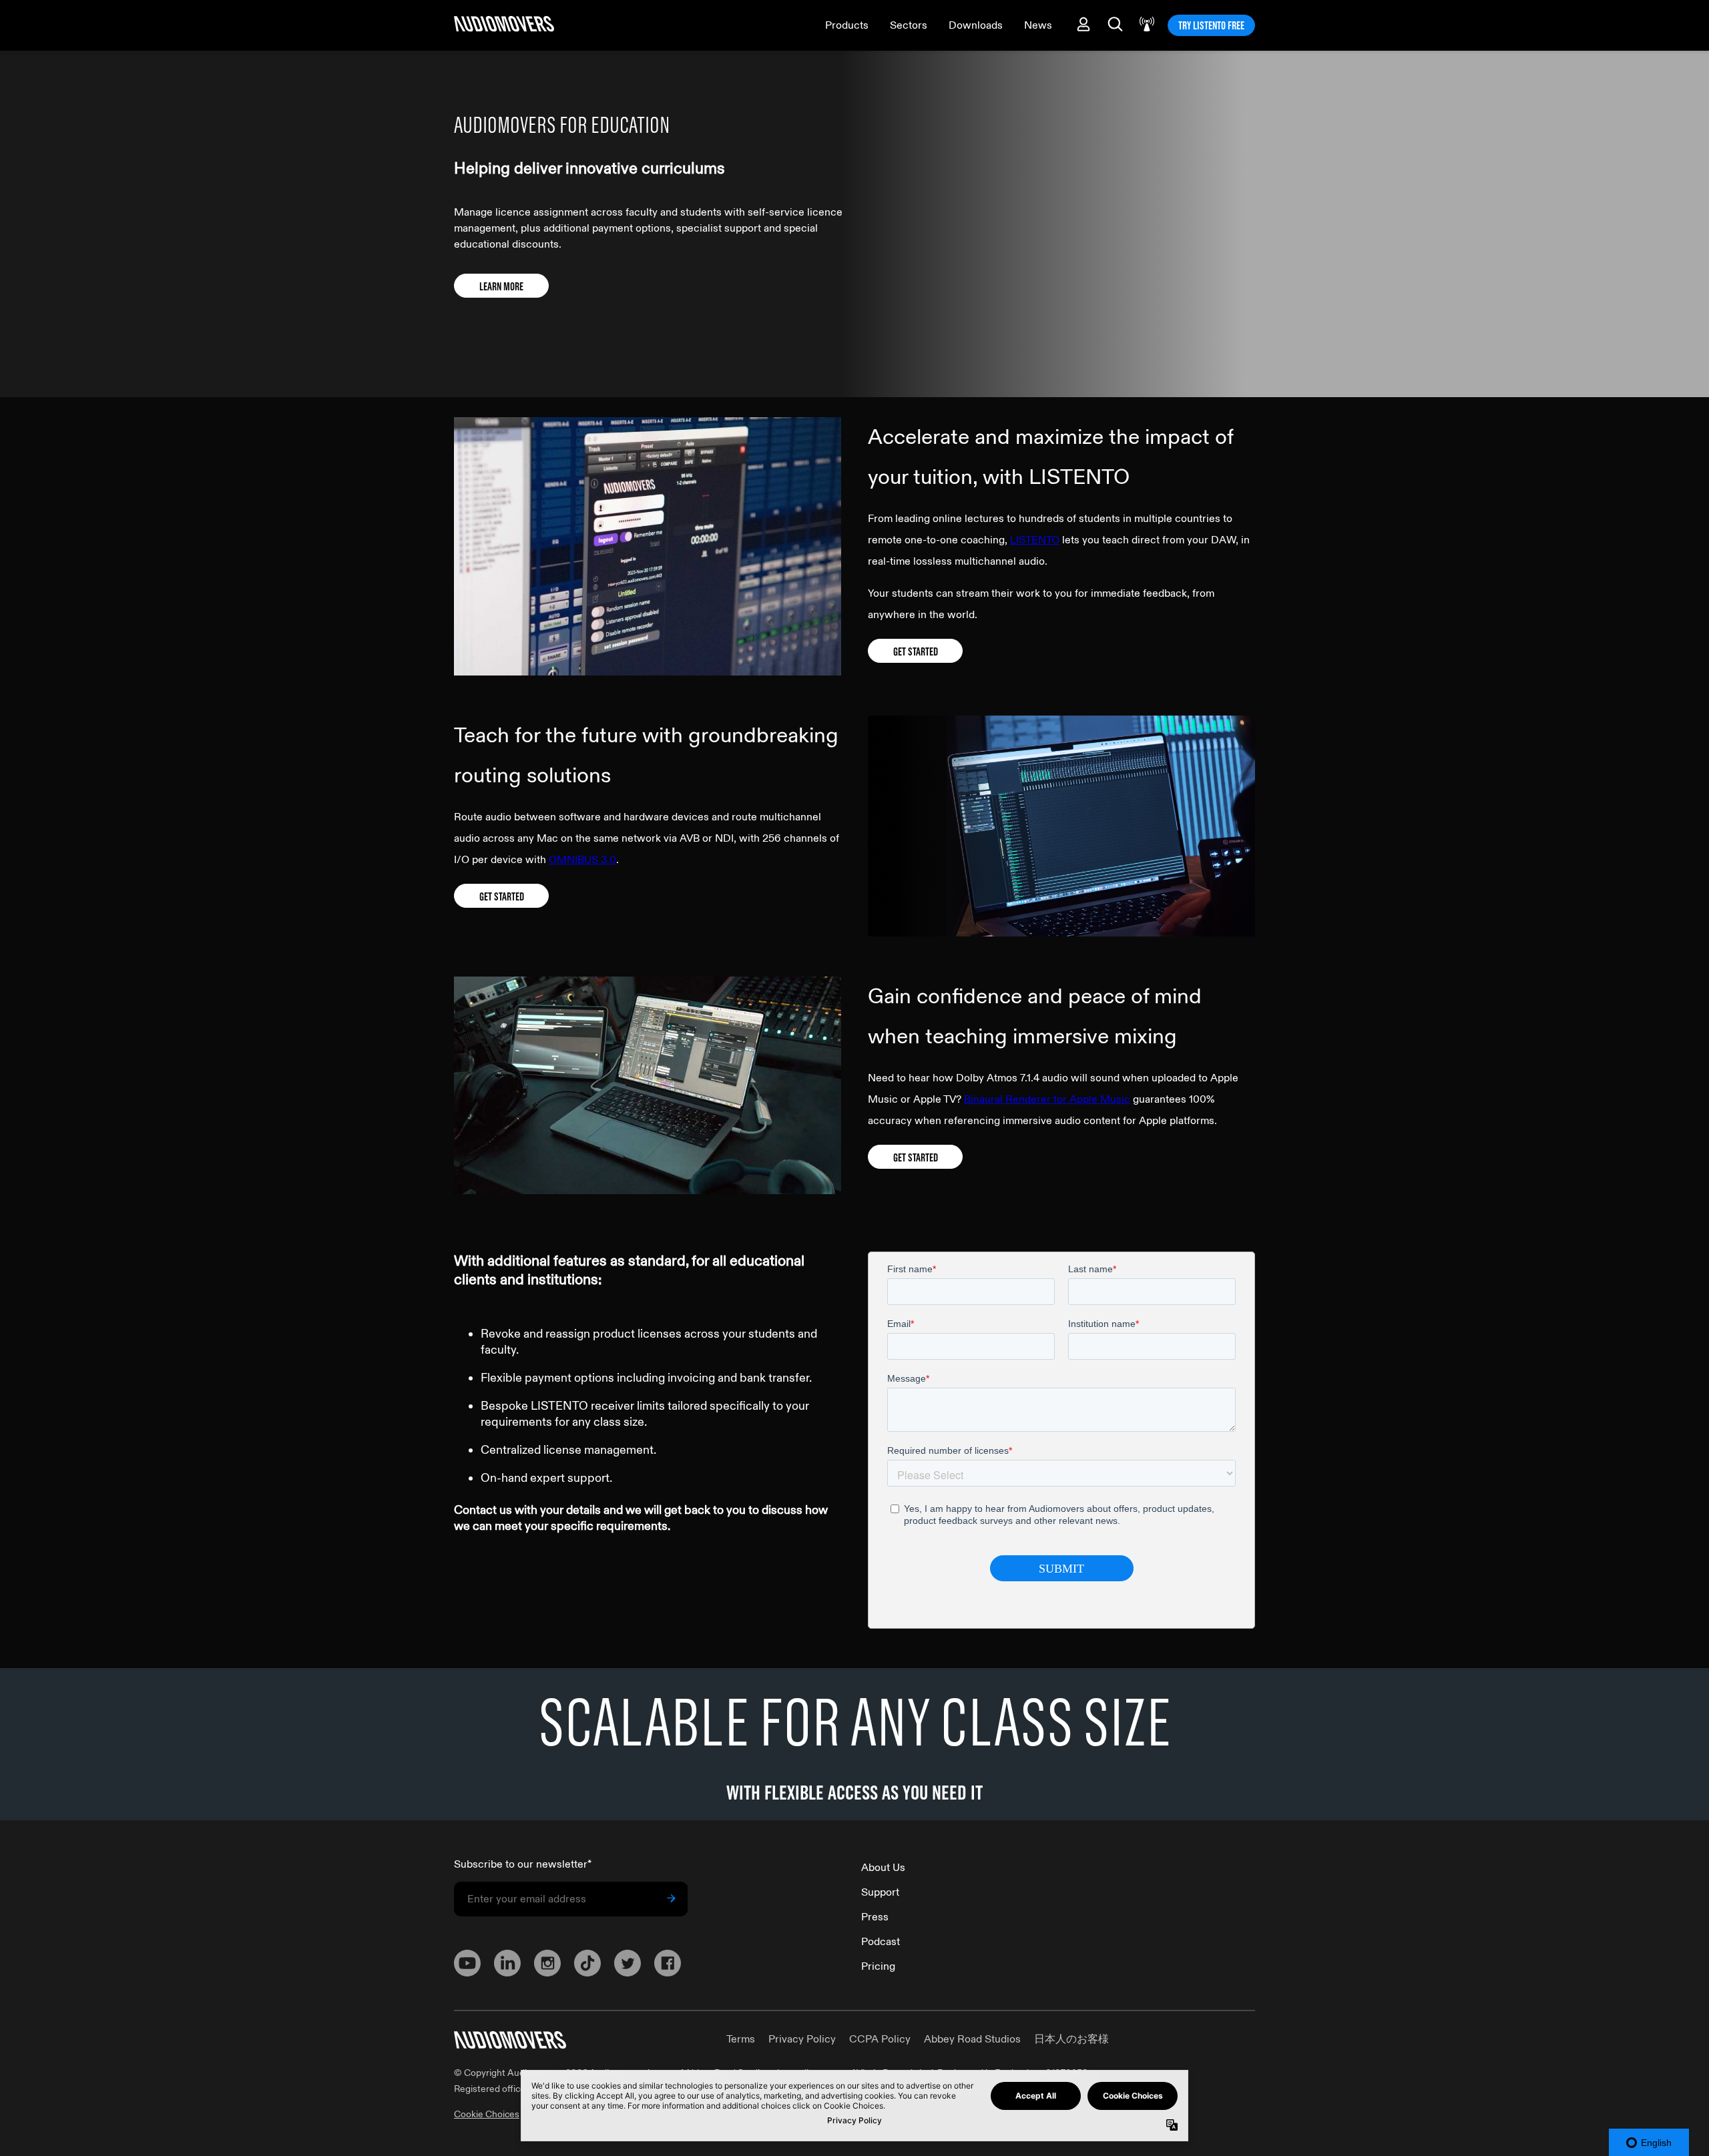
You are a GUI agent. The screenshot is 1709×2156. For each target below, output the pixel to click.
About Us (883, 1868)
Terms (741, 2039)
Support (880, 1892)
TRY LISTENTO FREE (1211, 25)
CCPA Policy (880, 2039)
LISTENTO (1035, 540)
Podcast (881, 1942)
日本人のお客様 (1071, 2039)
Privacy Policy (802, 2039)
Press (875, 1917)
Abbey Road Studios (972, 2039)
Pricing (878, 1966)
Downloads (976, 25)
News (1038, 25)
